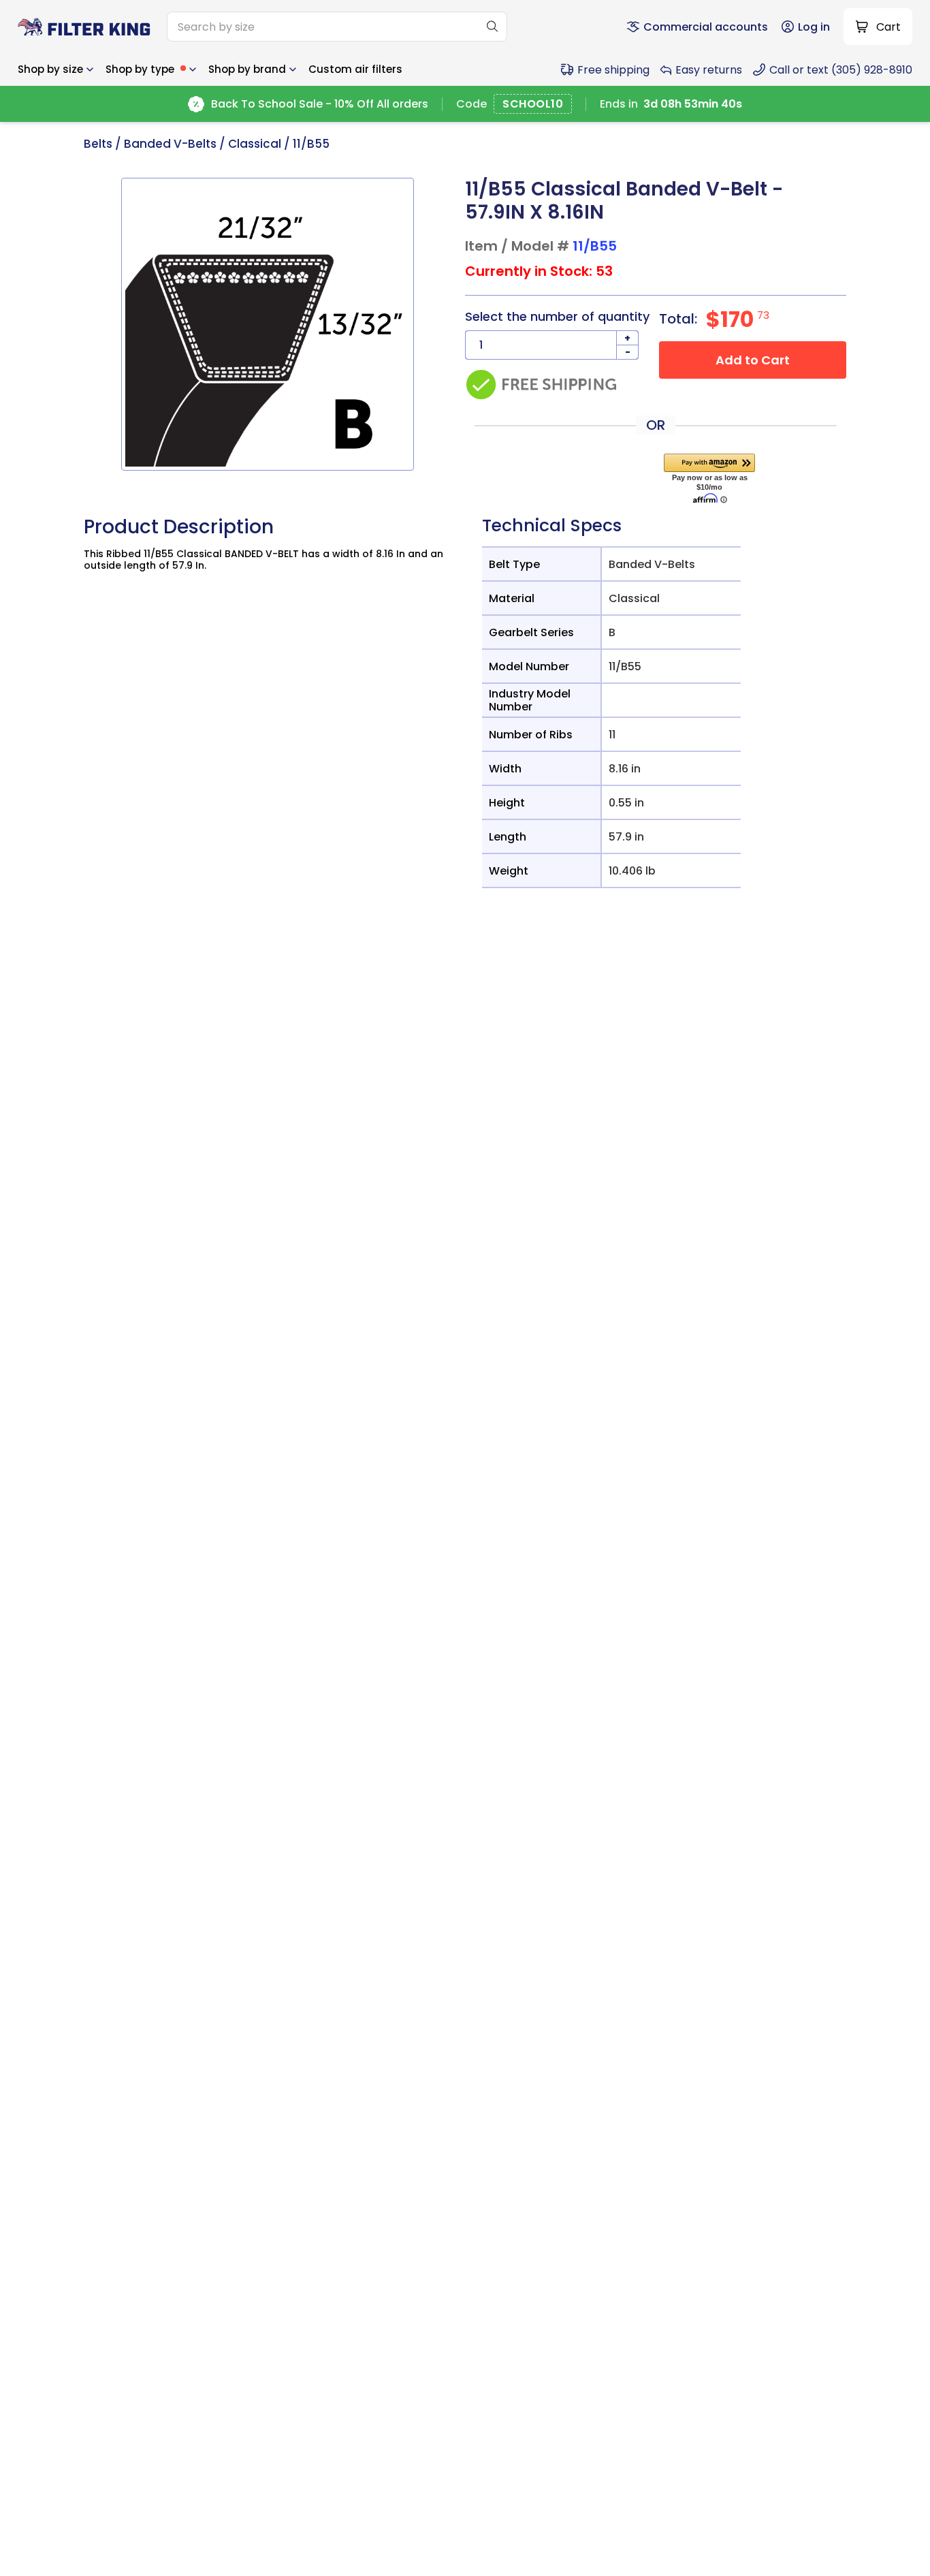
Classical (255, 144)
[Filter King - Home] (84, 27)
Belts (98, 144)
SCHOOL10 (533, 105)
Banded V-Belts (170, 144)
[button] (55, 69)
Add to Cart (753, 360)
